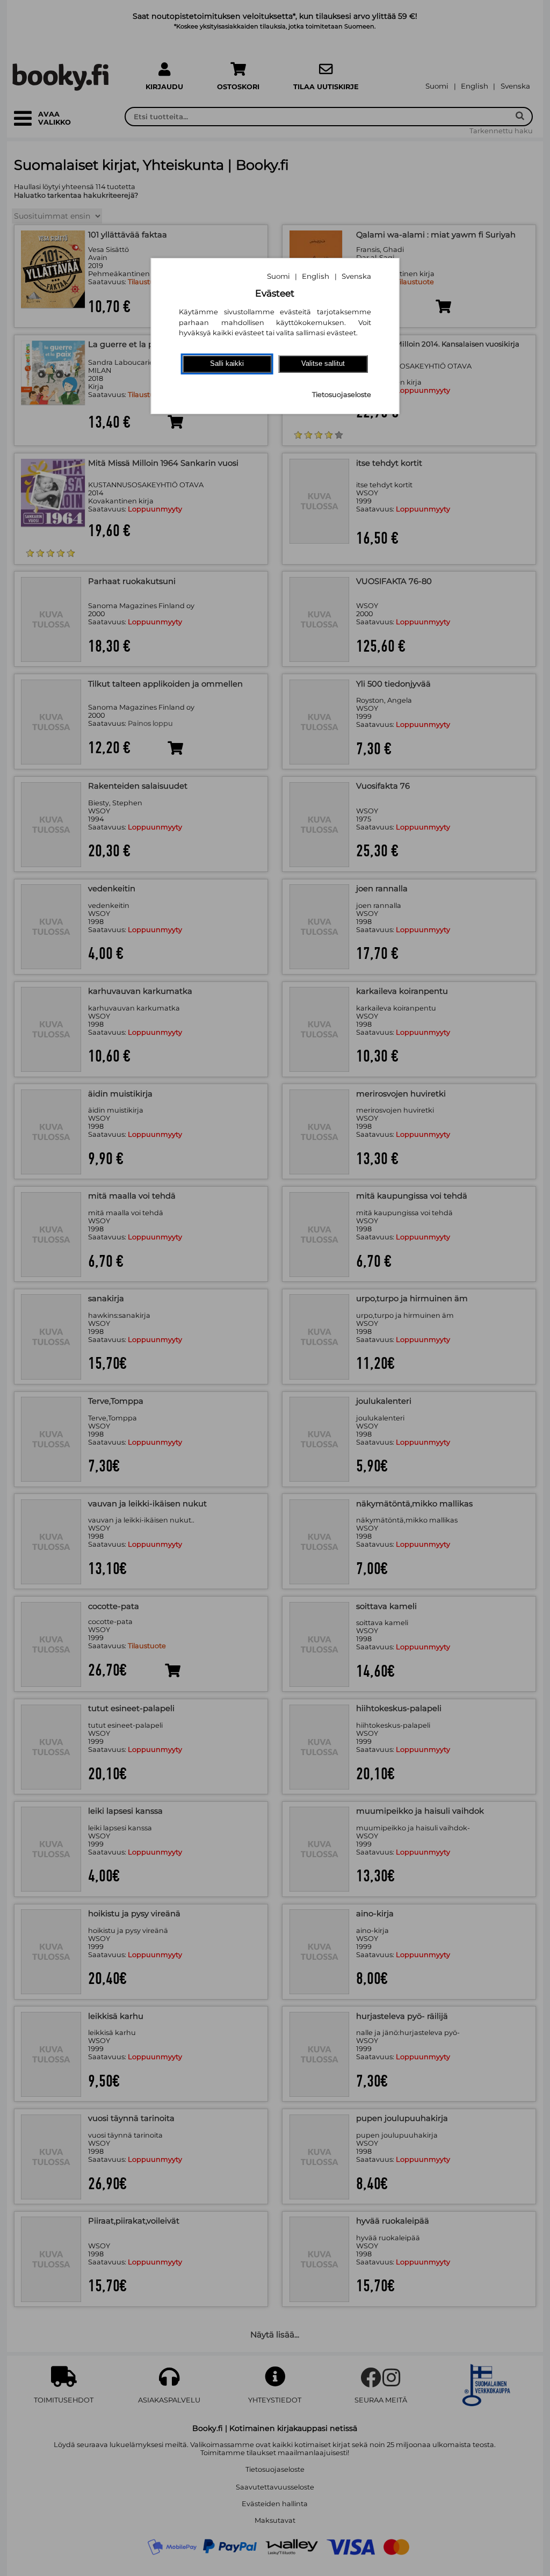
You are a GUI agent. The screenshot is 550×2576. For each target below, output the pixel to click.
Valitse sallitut (323, 363)
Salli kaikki (227, 363)
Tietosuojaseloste (342, 395)
